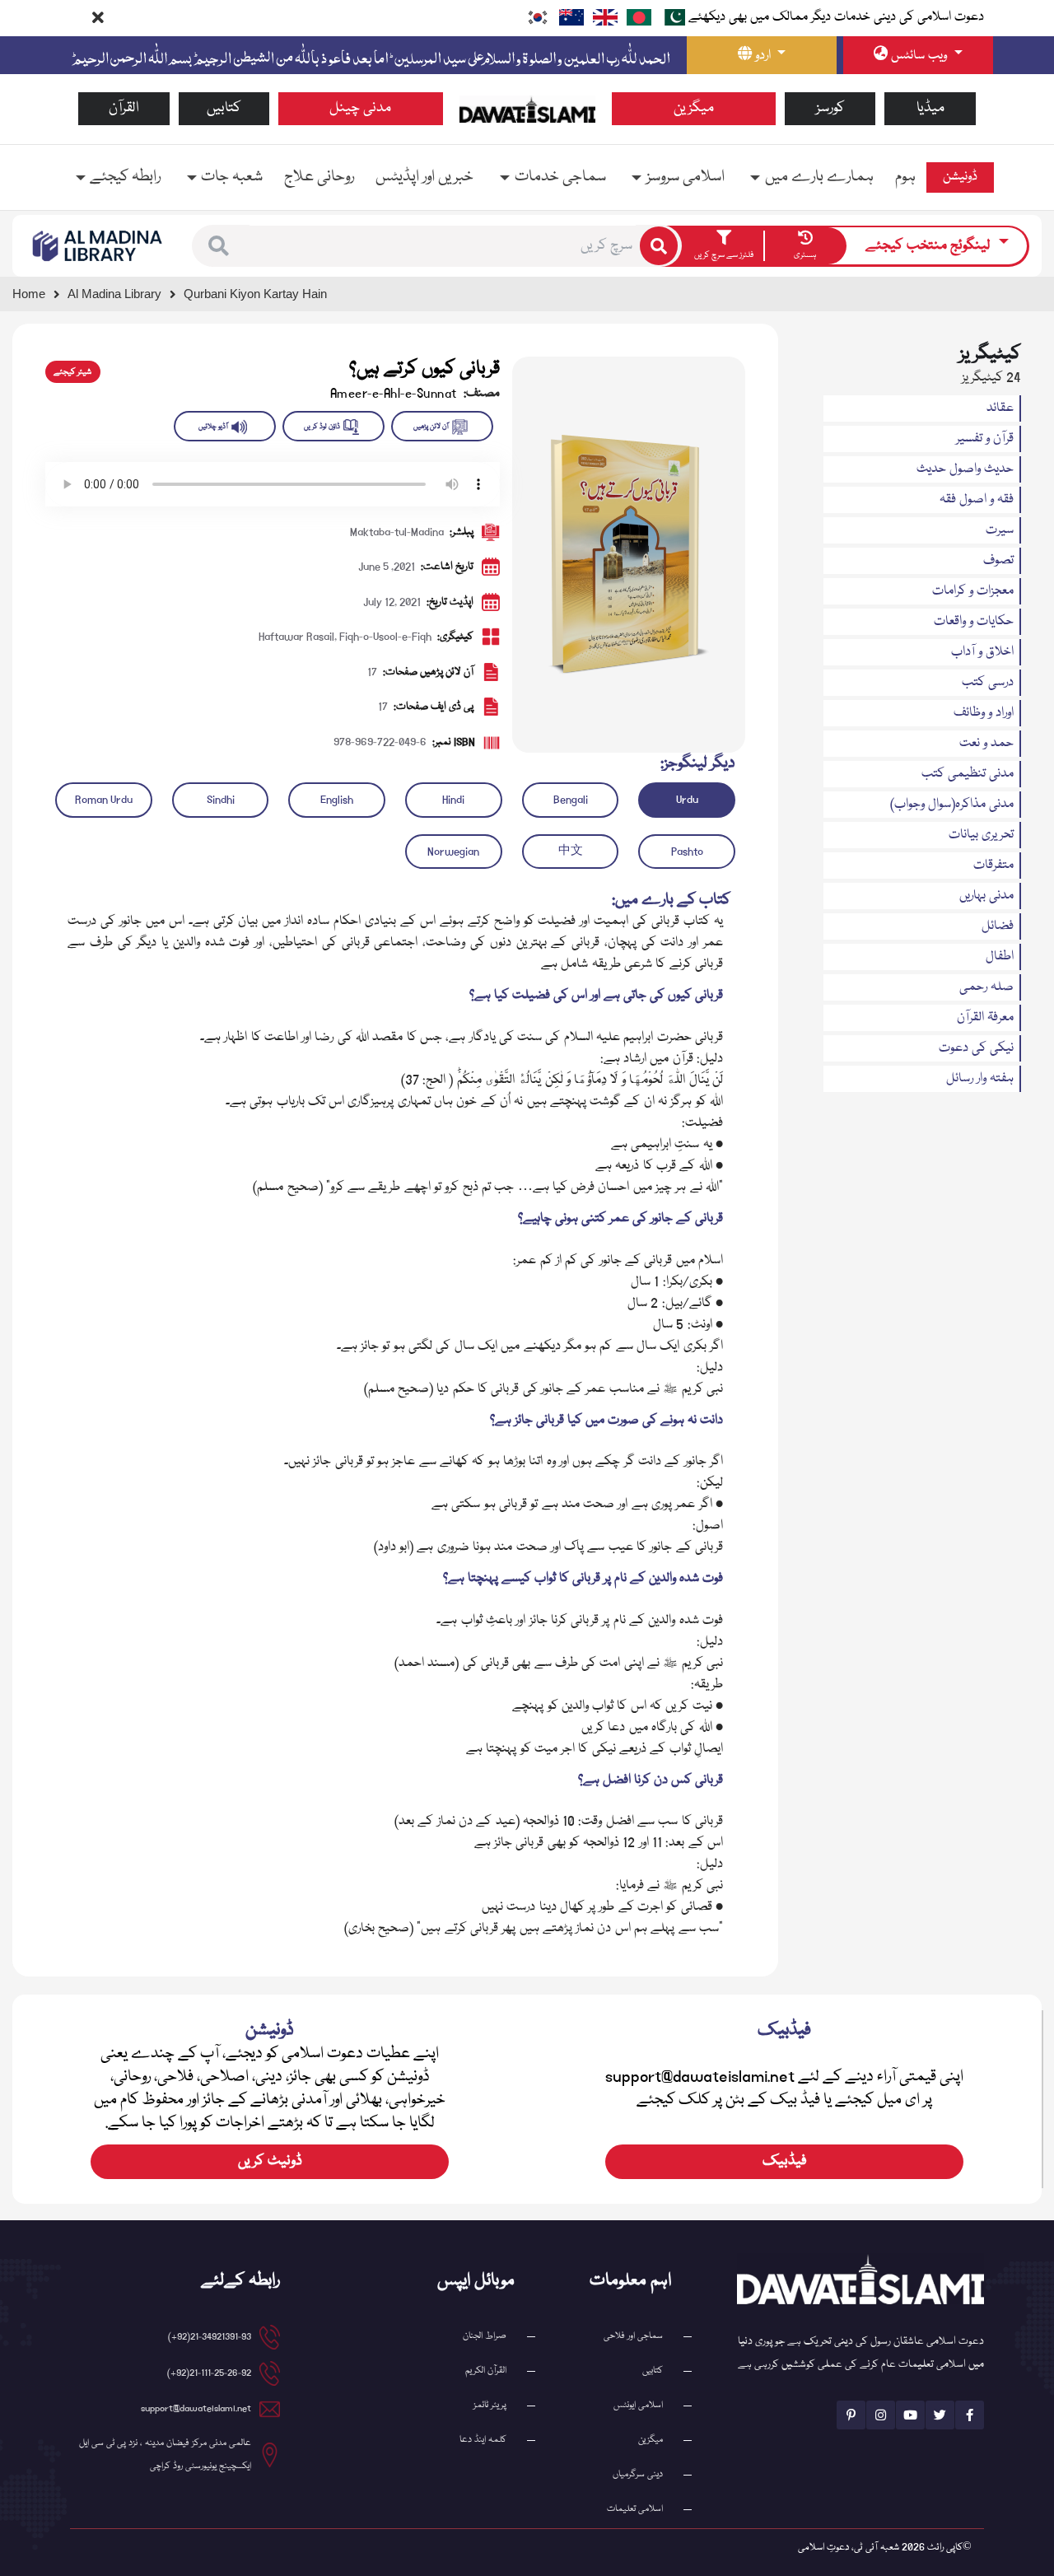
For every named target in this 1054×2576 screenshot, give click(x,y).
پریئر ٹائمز (490, 2405)
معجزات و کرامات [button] (973, 591)
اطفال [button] (1000, 957)
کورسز (830, 108)
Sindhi (221, 800)
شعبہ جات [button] (232, 177)
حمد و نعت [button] (986, 744)
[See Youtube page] (910, 2415)
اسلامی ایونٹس (638, 2405)
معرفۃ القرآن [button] (985, 1018)
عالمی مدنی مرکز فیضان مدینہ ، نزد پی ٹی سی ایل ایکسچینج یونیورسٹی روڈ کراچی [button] (165, 2455)
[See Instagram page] (881, 2415)
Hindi (453, 800)
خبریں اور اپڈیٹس (424, 177)
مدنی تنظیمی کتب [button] (968, 774)
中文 (571, 852)
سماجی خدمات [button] (560, 177)
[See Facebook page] (970, 2415)
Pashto (687, 852)
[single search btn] (659, 245)
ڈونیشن (960, 177)
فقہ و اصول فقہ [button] (977, 500)
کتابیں (224, 108)
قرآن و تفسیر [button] (985, 439)
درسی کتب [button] (988, 683)
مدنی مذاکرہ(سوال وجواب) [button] (952, 805)
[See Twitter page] (940, 2415)
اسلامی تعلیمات (635, 2509)
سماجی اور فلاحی (633, 2336)
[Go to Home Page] (527, 110)
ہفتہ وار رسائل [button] (980, 1079)
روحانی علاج (319, 177)
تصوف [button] (998, 561)
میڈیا (930, 108)
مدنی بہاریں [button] (986, 896)
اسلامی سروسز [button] (686, 177)
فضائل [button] (998, 926)
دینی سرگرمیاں (638, 2474)
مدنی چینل (360, 108)
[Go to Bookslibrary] (98, 246)
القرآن (124, 108)
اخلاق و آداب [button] (982, 652)
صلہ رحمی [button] (986, 987)
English (337, 800)
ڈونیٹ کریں (270, 2161)
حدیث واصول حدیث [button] (965, 469)
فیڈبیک (785, 2161)
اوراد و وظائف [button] (984, 713)
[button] (219, 246)
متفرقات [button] (993, 866)
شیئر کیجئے (72, 372)
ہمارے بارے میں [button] (819, 177)
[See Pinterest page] (851, 2415)
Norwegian (453, 852)
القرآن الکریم (486, 2371)
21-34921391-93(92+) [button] (210, 2337)
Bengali (571, 800)
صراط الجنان (485, 2336)
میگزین (694, 108)
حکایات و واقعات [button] (974, 622)
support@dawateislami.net (196, 2408)
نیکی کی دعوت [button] (976, 1048)
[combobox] (443, 246)
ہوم (905, 177)
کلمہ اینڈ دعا (483, 2440)
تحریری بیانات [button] (981, 835)
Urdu (687, 800)
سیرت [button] (1000, 530)
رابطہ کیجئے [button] (125, 177)
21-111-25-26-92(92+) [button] (209, 2373)
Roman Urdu (104, 800)
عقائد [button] (1000, 408)
